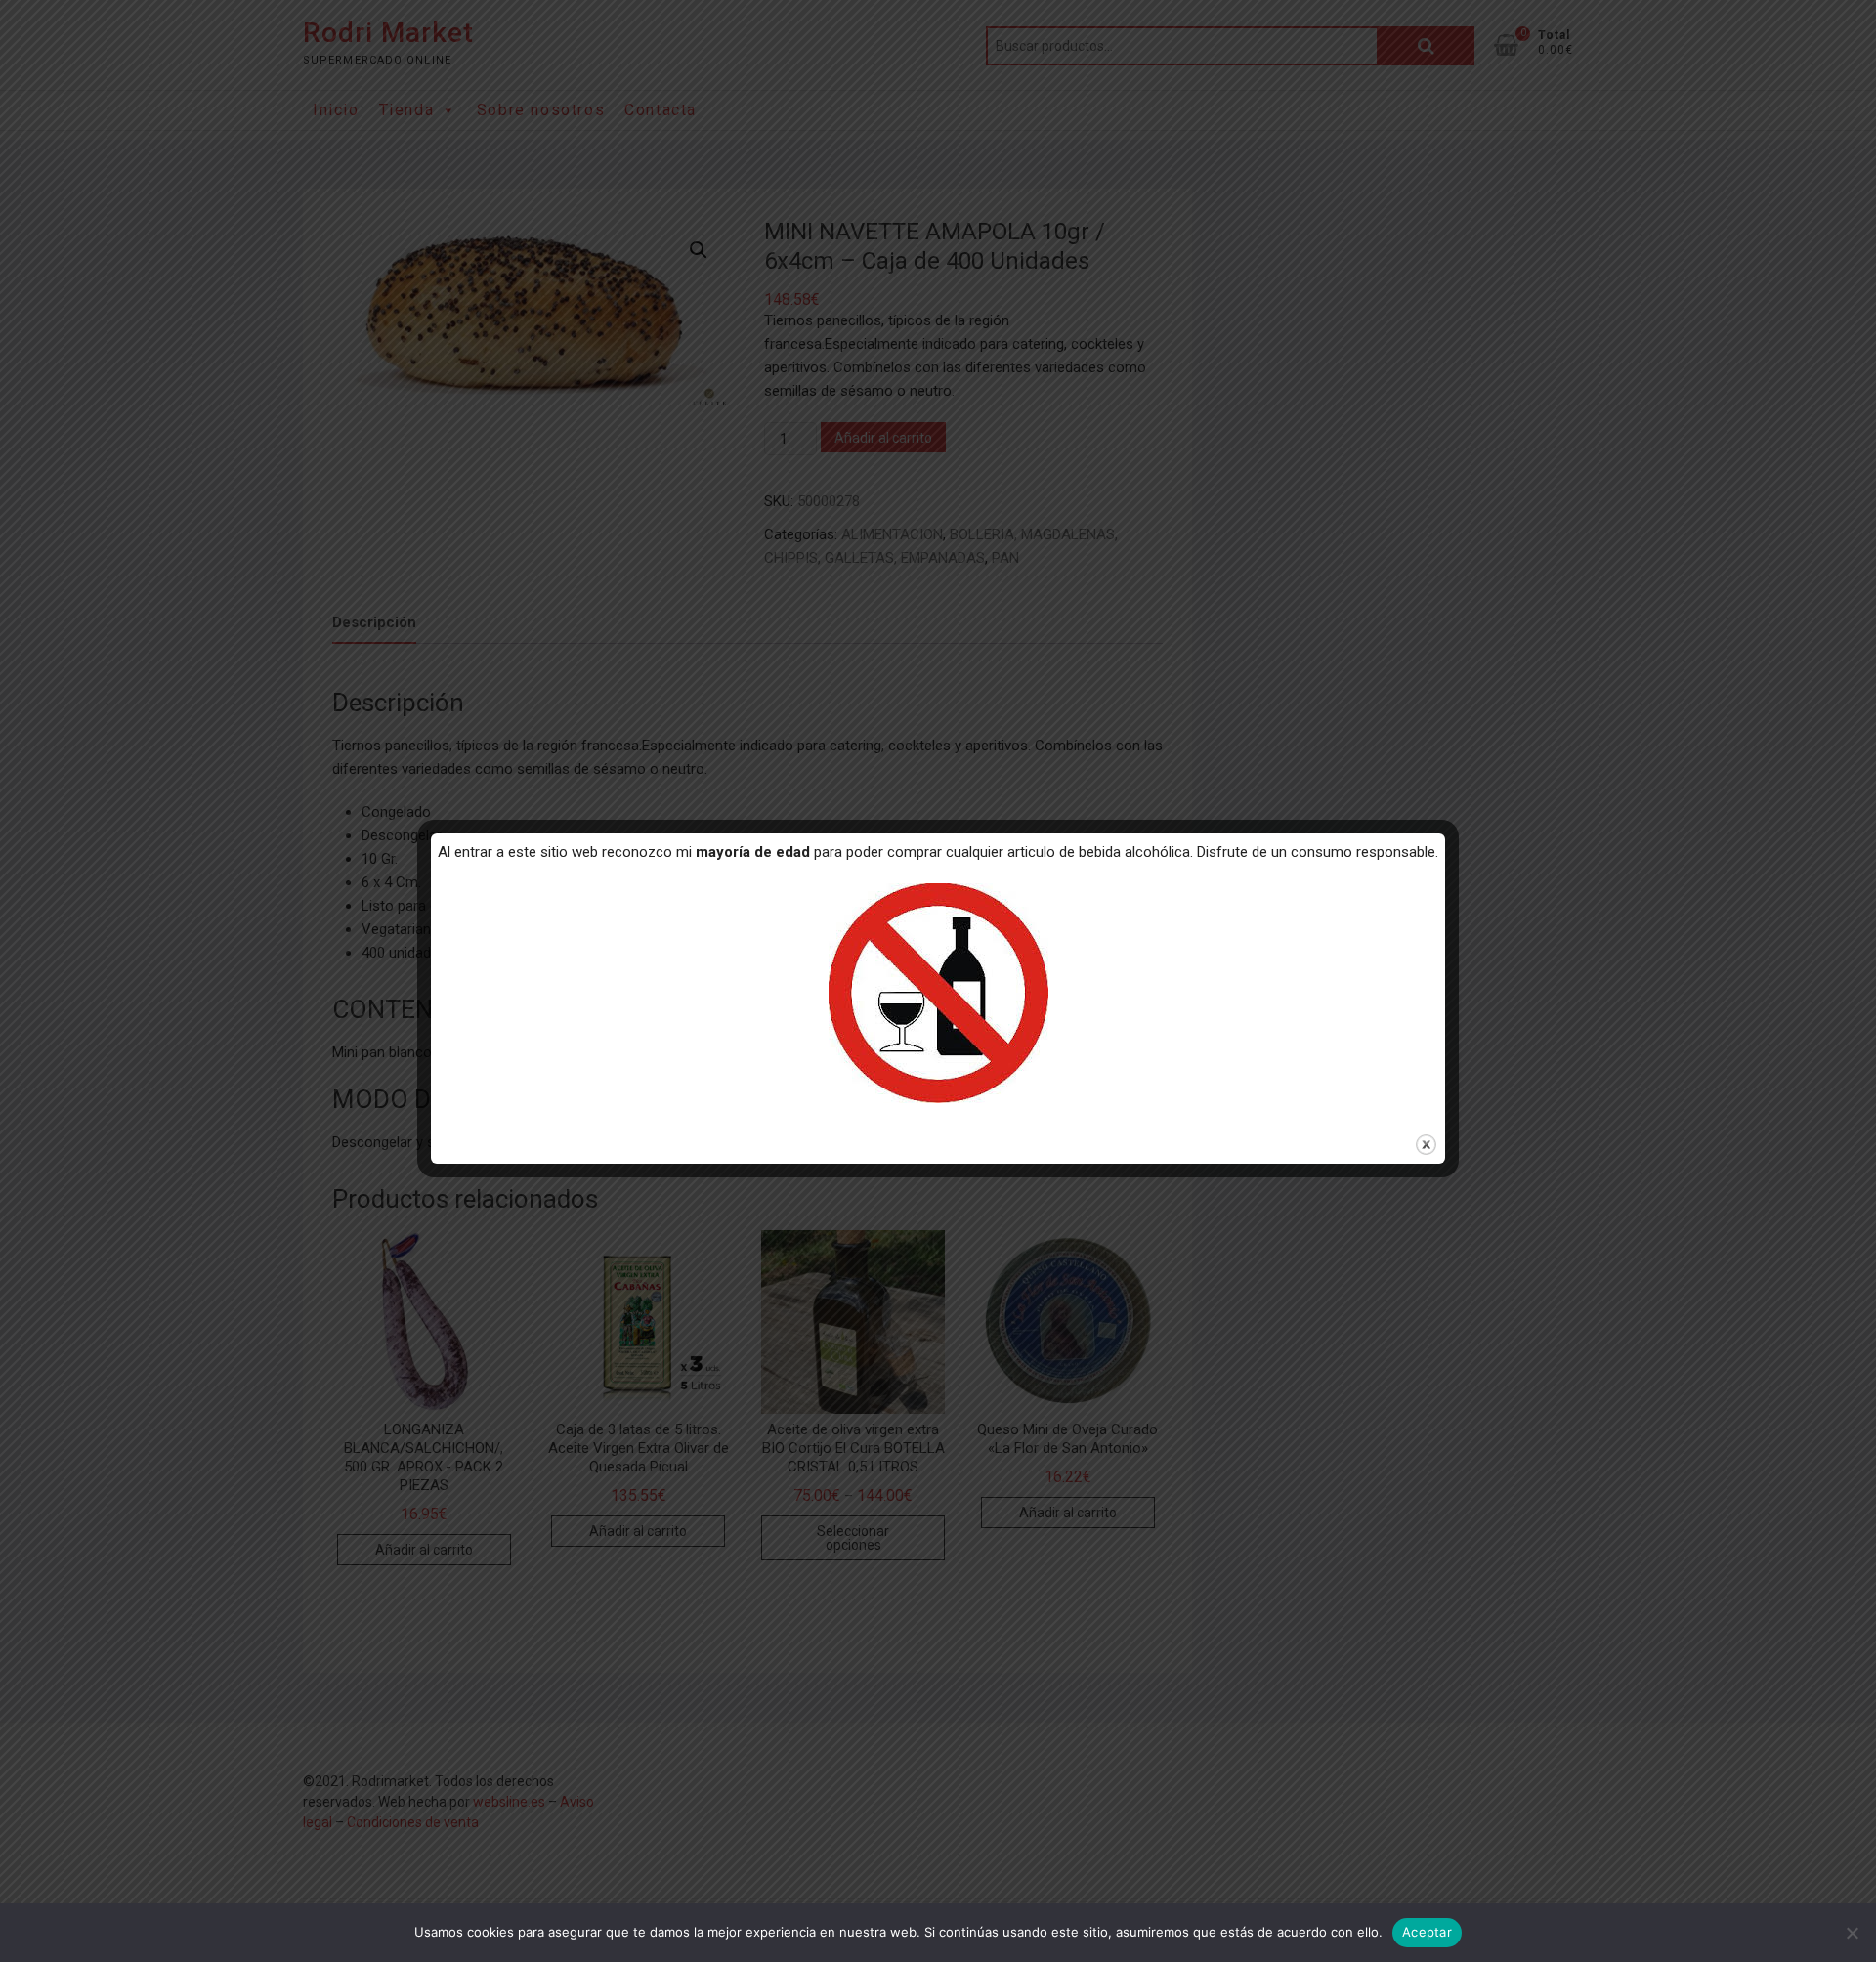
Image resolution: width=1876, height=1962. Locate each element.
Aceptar (1427, 1932)
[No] (1852, 1933)
